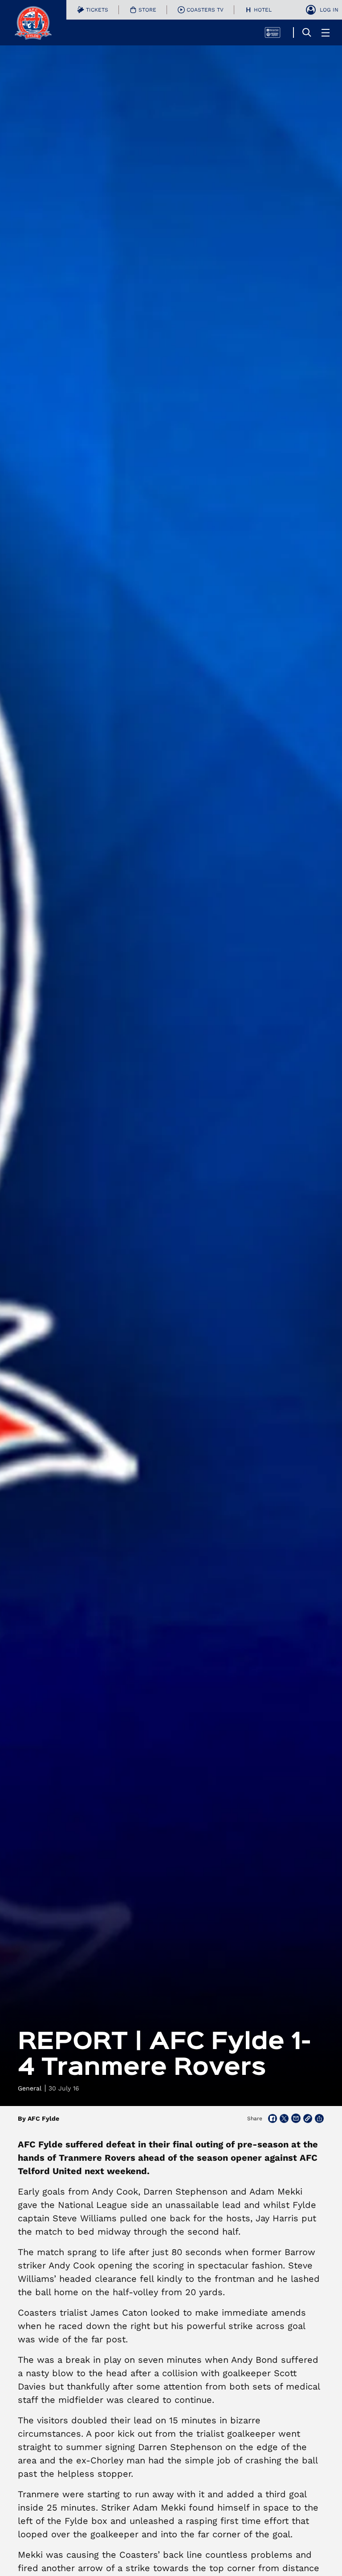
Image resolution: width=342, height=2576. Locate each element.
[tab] (93, 10)
